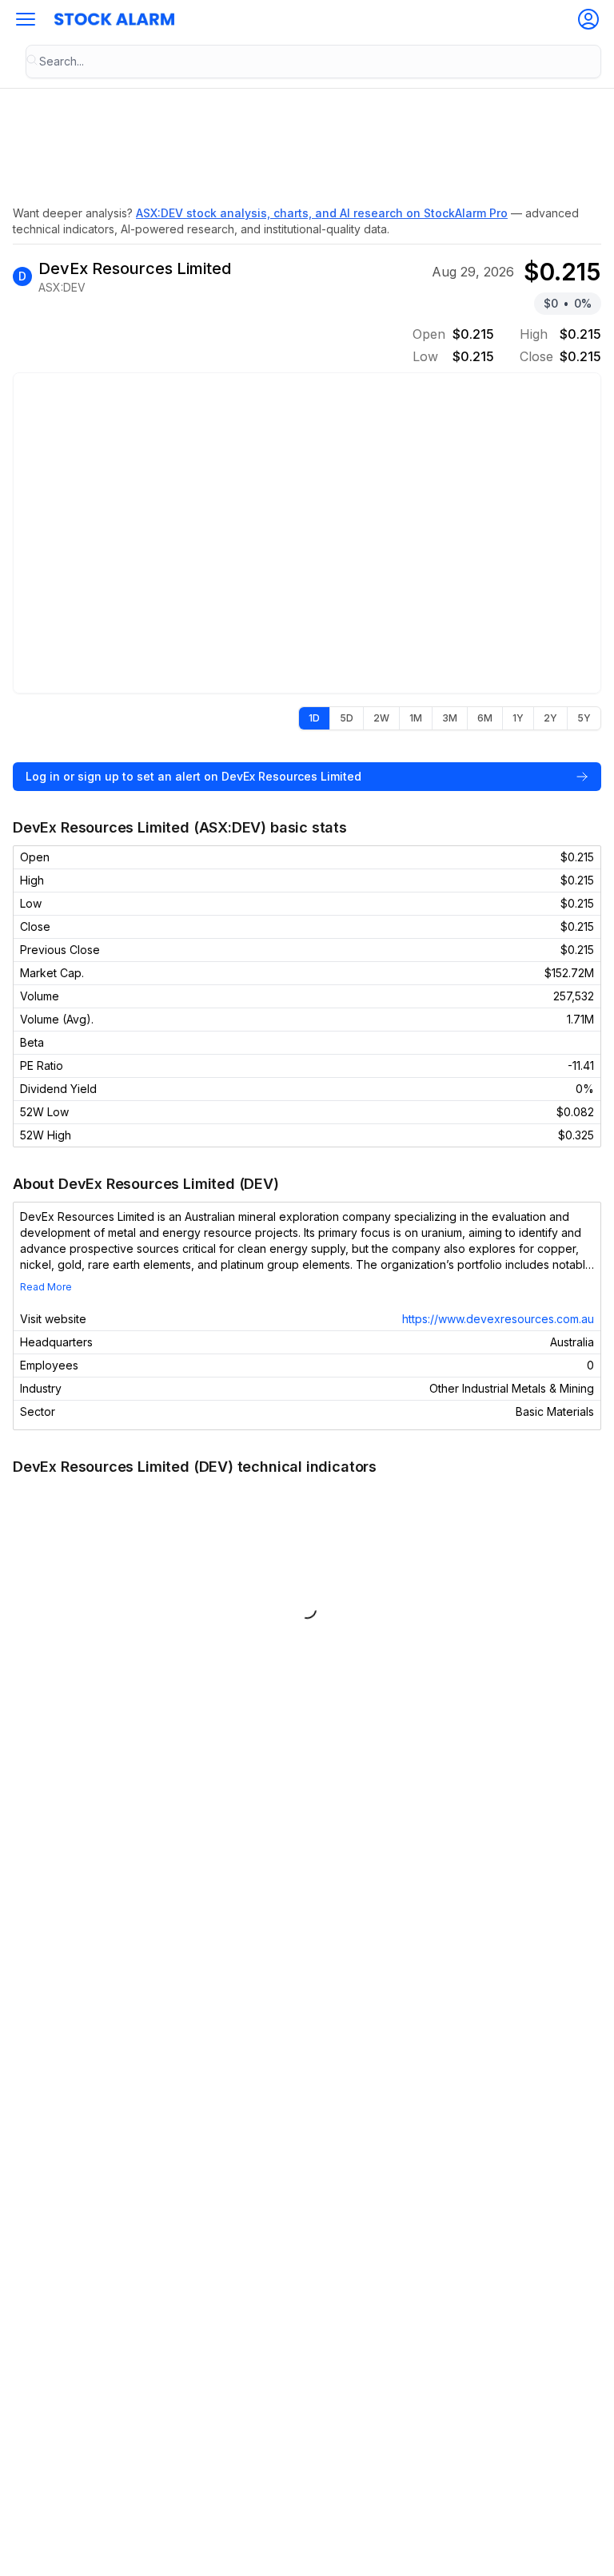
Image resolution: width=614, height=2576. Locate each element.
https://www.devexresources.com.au (498, 1319)
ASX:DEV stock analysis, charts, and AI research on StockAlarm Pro (322, 213)
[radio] (314, 718)
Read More (46, 1287)
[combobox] (313, 62)
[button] (26, 19)
